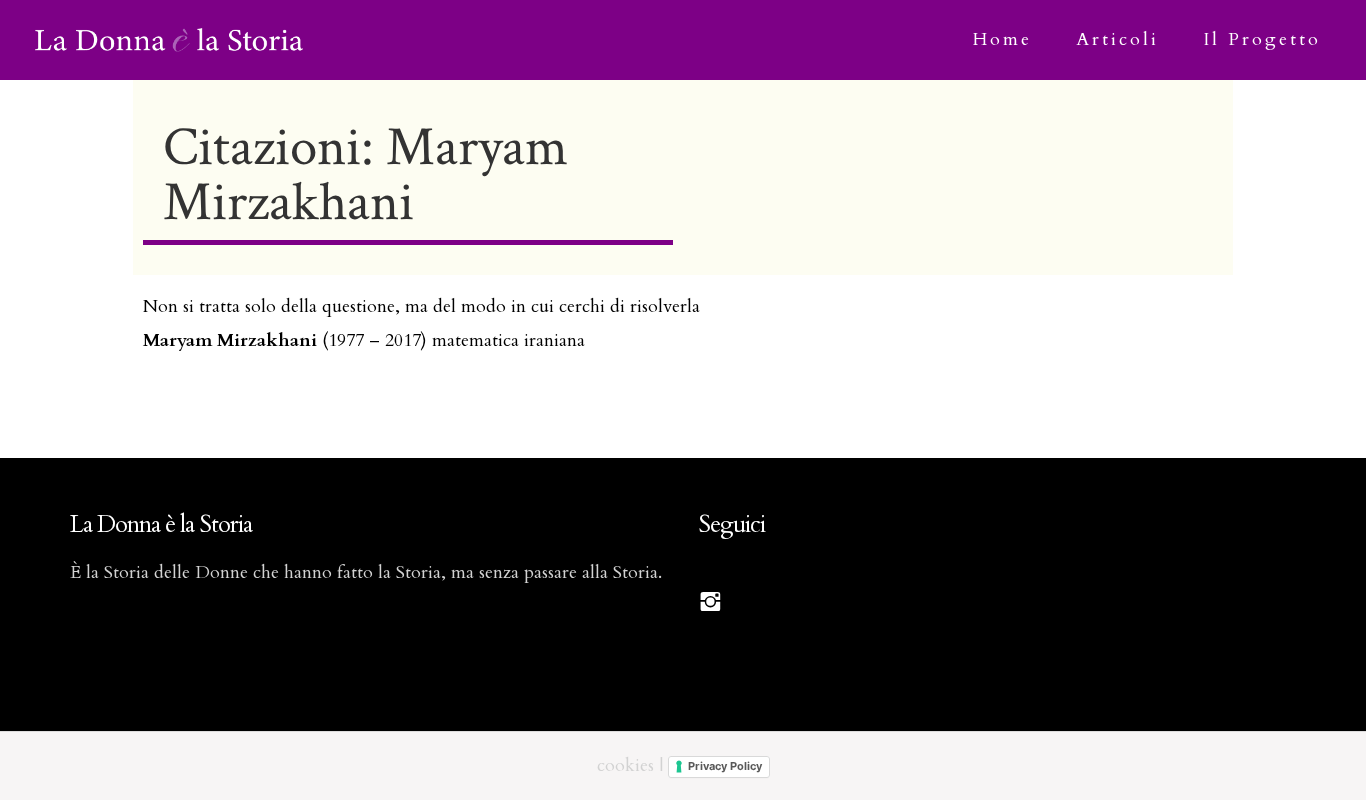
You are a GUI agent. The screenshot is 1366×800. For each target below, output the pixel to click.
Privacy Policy (725, 766)
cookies (625, 765)
